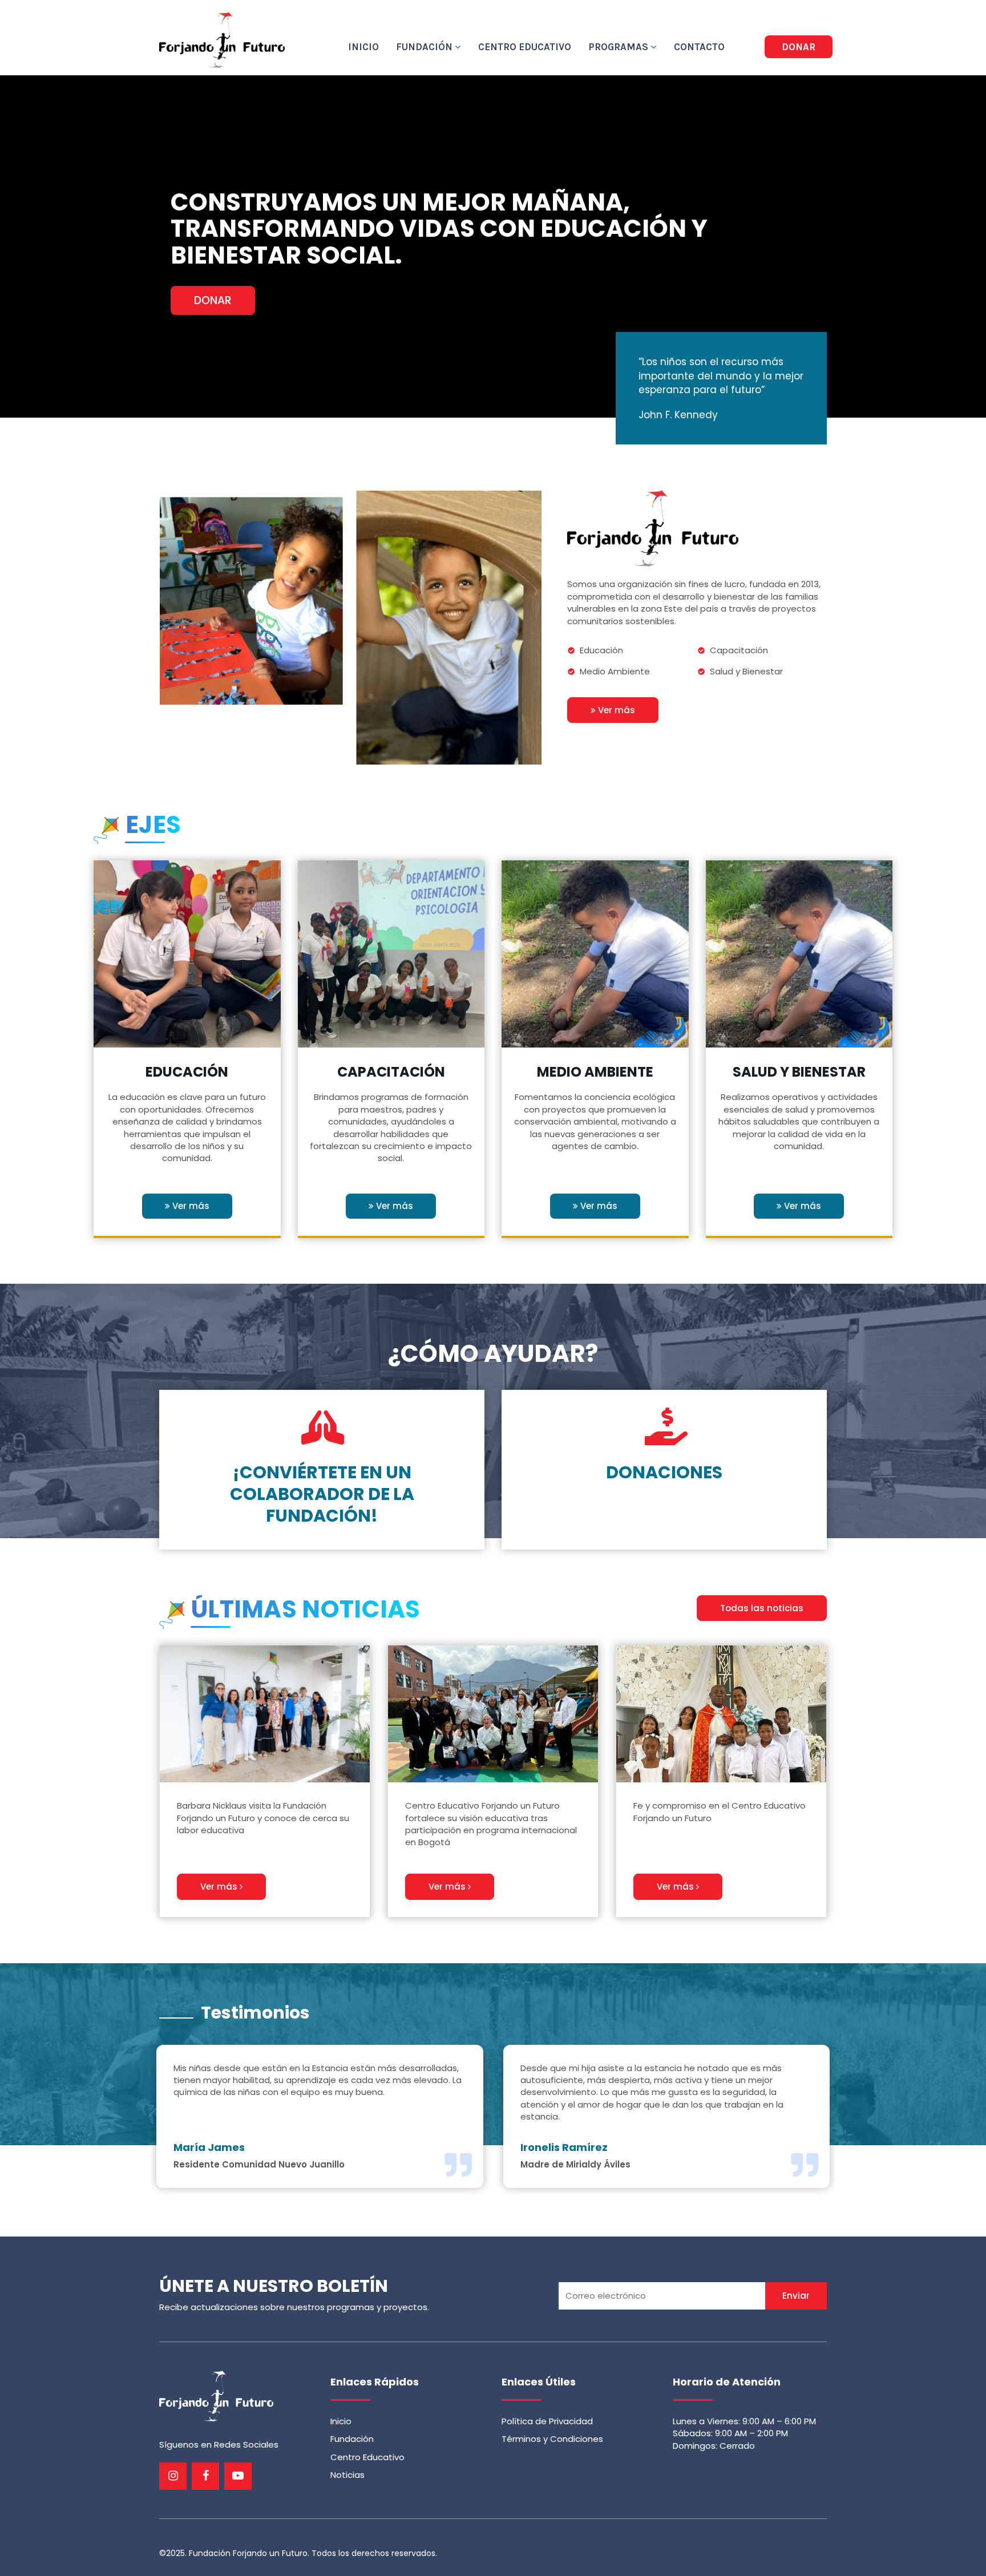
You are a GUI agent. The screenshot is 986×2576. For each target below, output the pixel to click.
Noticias (347, 2475)
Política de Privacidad (547, 2421)
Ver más (615, 710)
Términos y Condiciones (552, 2439)
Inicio (363, 47)
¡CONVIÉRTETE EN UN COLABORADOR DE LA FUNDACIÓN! (322, 1494)
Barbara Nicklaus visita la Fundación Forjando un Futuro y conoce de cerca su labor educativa (263, 1818)
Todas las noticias (762, 1608)
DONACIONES (664, 1472)
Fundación (425, 47)
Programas (619, 47)
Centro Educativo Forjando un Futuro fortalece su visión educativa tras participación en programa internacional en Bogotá (491, 1824)
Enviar (796, 2296)
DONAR (799, 47)
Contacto (699, 47)
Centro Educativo (525, 47)
